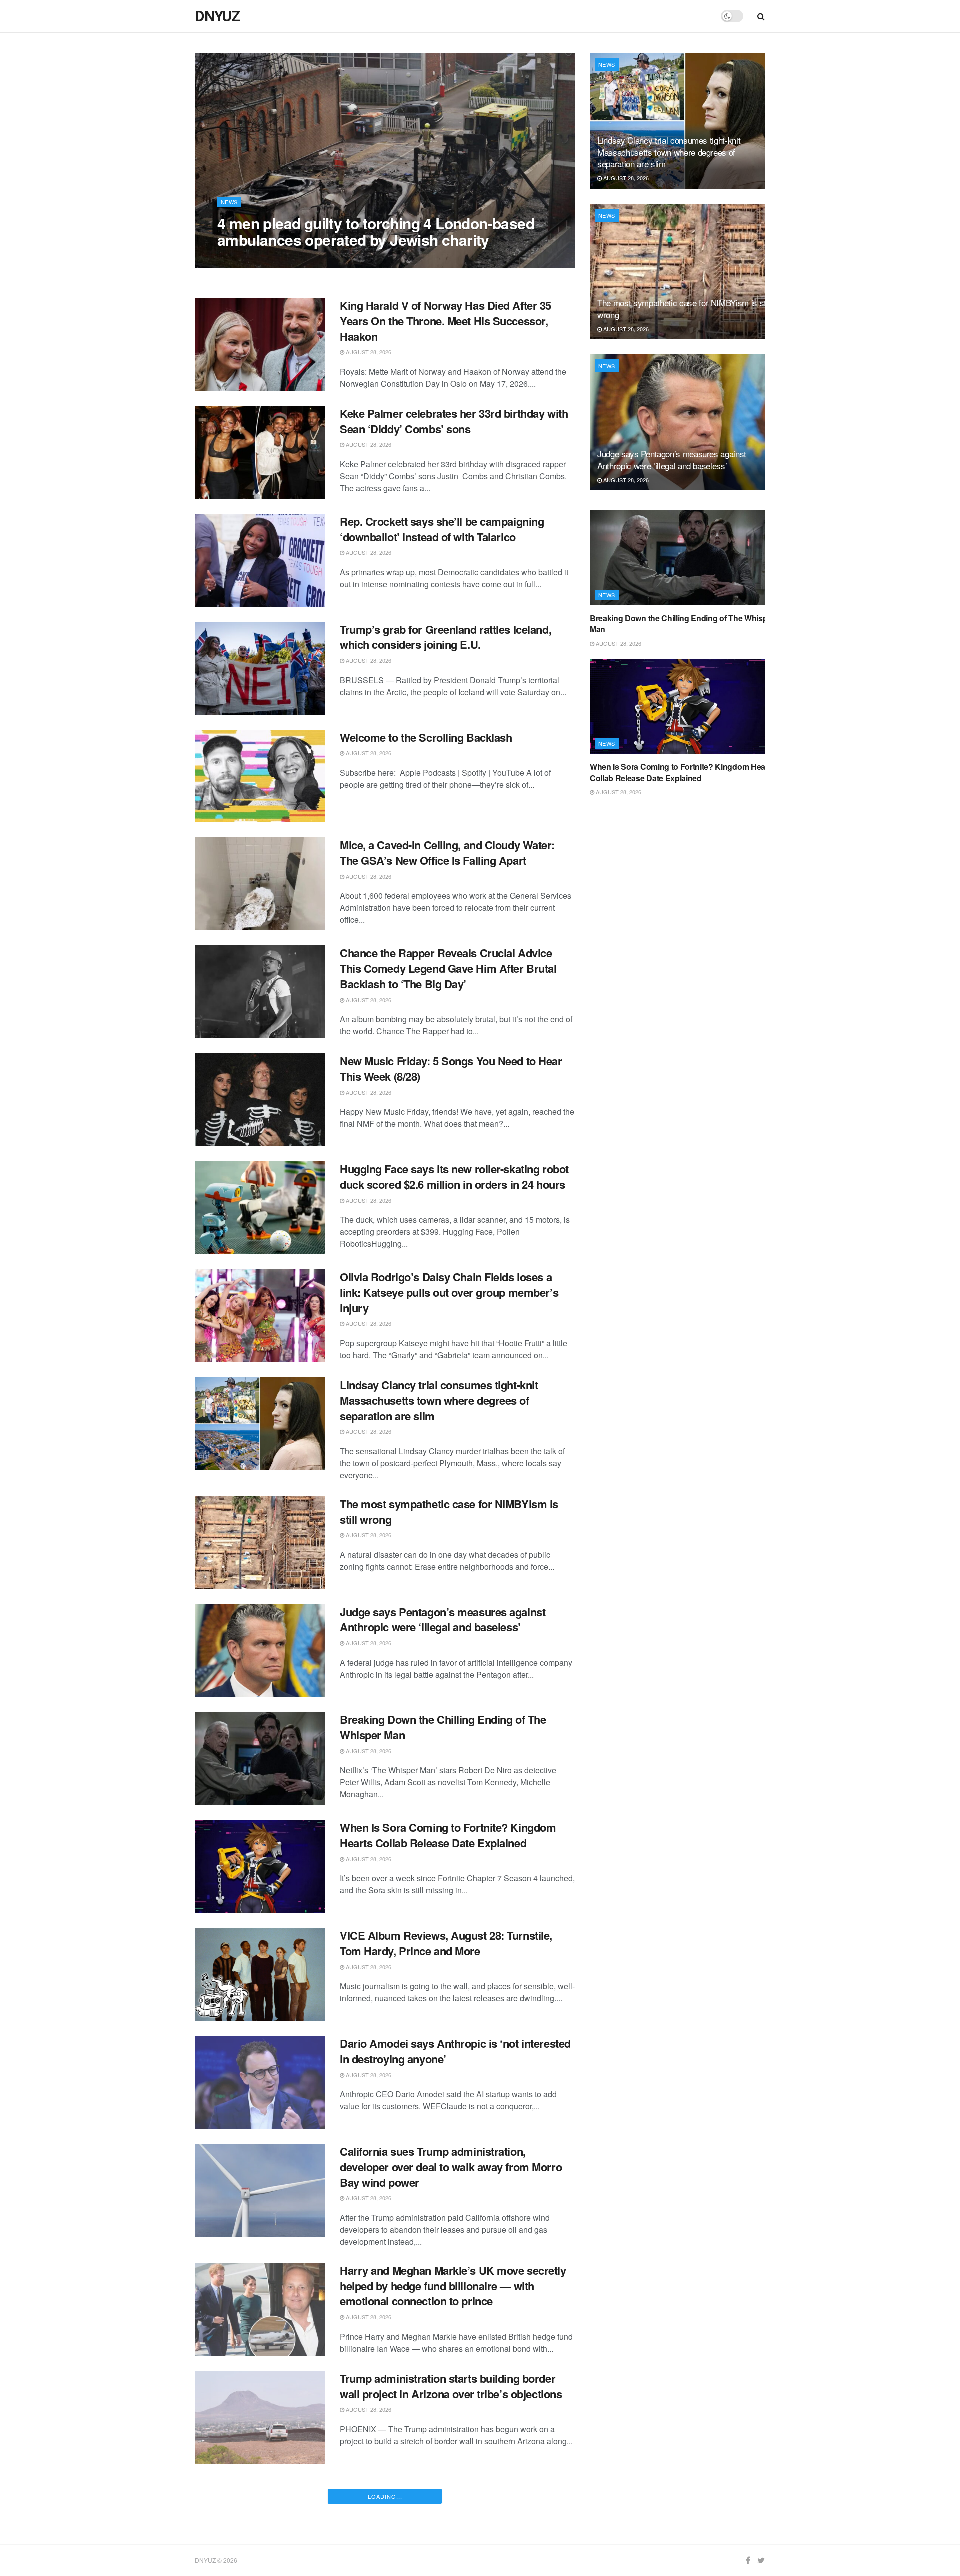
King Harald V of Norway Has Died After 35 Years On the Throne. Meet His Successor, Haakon (446, 321)
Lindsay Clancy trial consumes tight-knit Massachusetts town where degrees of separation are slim (439, 1400)
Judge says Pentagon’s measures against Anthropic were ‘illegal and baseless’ (443, 1620)
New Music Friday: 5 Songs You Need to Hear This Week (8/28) (451, 1069)
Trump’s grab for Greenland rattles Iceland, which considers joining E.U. (446, 637)
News (229, 202)
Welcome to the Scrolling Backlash (426, 737)
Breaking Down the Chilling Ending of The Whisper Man (443, 1727)
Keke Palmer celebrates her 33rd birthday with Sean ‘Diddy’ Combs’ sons (454, 421)
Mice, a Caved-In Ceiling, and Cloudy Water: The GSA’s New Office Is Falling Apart (447, 853)
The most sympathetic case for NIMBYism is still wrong (449, 1512)
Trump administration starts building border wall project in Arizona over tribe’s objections (451, 2386)
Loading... (385, 2496)
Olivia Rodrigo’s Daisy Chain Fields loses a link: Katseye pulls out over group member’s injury (449, 1292)
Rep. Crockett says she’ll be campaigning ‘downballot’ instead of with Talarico (442, 529)
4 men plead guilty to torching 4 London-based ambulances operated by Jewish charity (376, 231)
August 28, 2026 (245, 260)
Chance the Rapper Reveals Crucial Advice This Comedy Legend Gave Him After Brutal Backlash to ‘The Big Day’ (448, 968)
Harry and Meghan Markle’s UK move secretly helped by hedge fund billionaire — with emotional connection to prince (453, 2286)
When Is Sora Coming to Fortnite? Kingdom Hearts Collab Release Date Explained (448, 1835)
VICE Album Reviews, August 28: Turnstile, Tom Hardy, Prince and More (446, 1943)
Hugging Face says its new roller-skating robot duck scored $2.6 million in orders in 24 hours (454, 1177)
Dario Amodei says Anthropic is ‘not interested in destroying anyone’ (455, 2051)
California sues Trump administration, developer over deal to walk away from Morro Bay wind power (451, 2167)
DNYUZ (217, 16)
